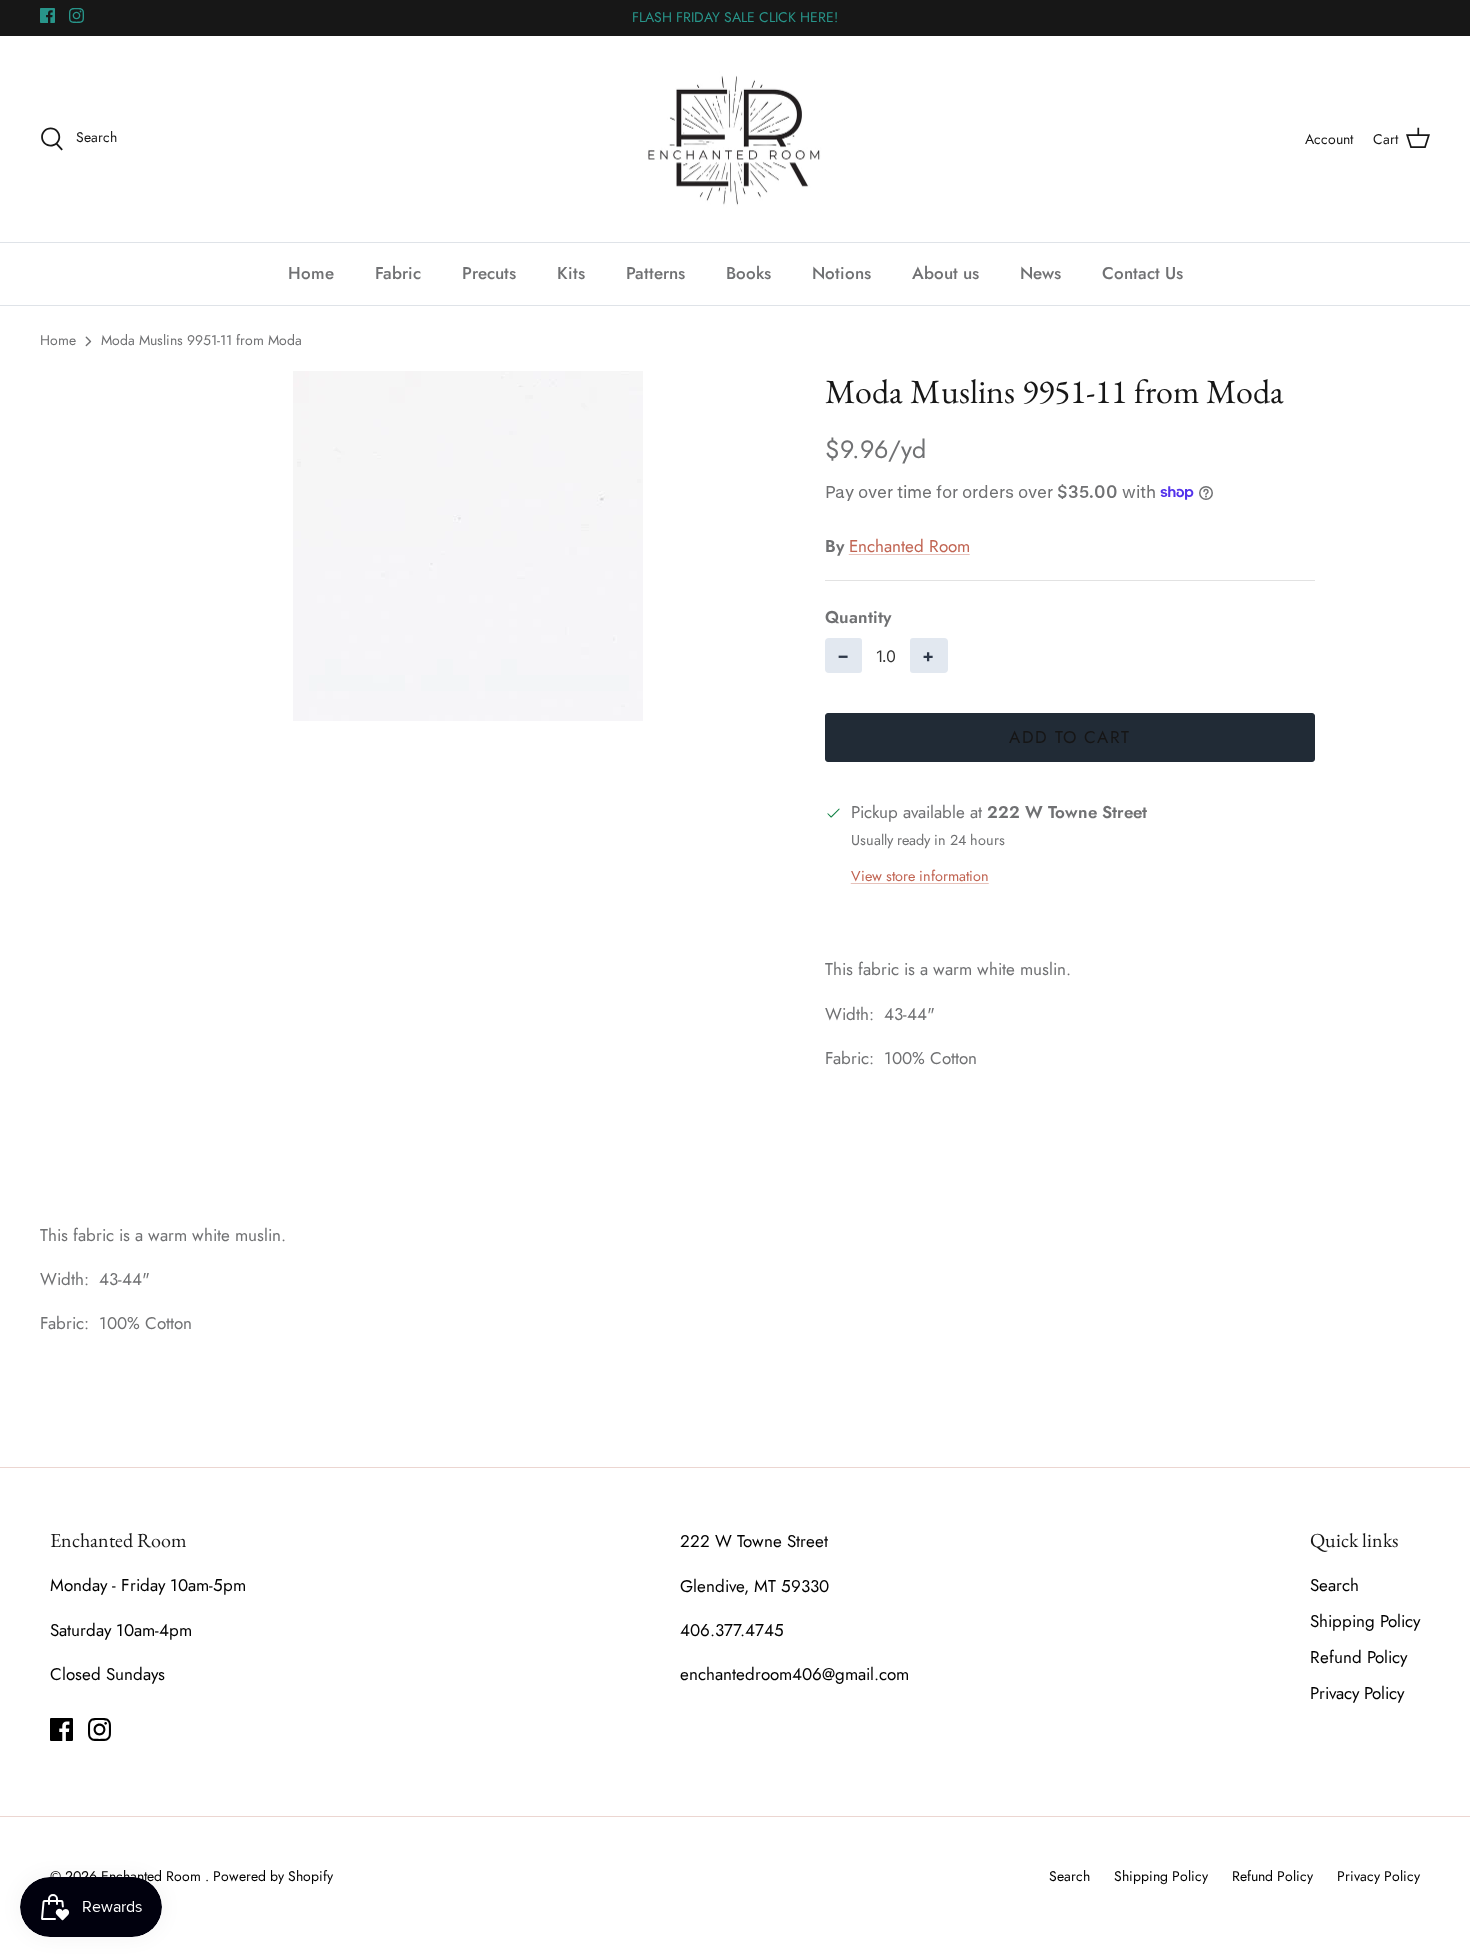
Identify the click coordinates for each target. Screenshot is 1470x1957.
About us (945, 273)
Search (1334, 1585)
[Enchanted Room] (735, 139)
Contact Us (1142, 273)
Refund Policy (1358, 1657)
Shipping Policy (1365, 1621)
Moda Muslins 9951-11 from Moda (201, 340)
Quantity (858, 617)
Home (311, 273)
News (1040, 273)
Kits (571, 273)
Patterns (655, 273)
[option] (468, 546)
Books (748, 273)
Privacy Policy (1357, 1693)
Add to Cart (1069, 737)
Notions (841, 273)
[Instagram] (76, 15)
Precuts (489, 273)
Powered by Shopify (273, 1876)
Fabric (398, 273)
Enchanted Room (909, 546)
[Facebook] (47, 15)
